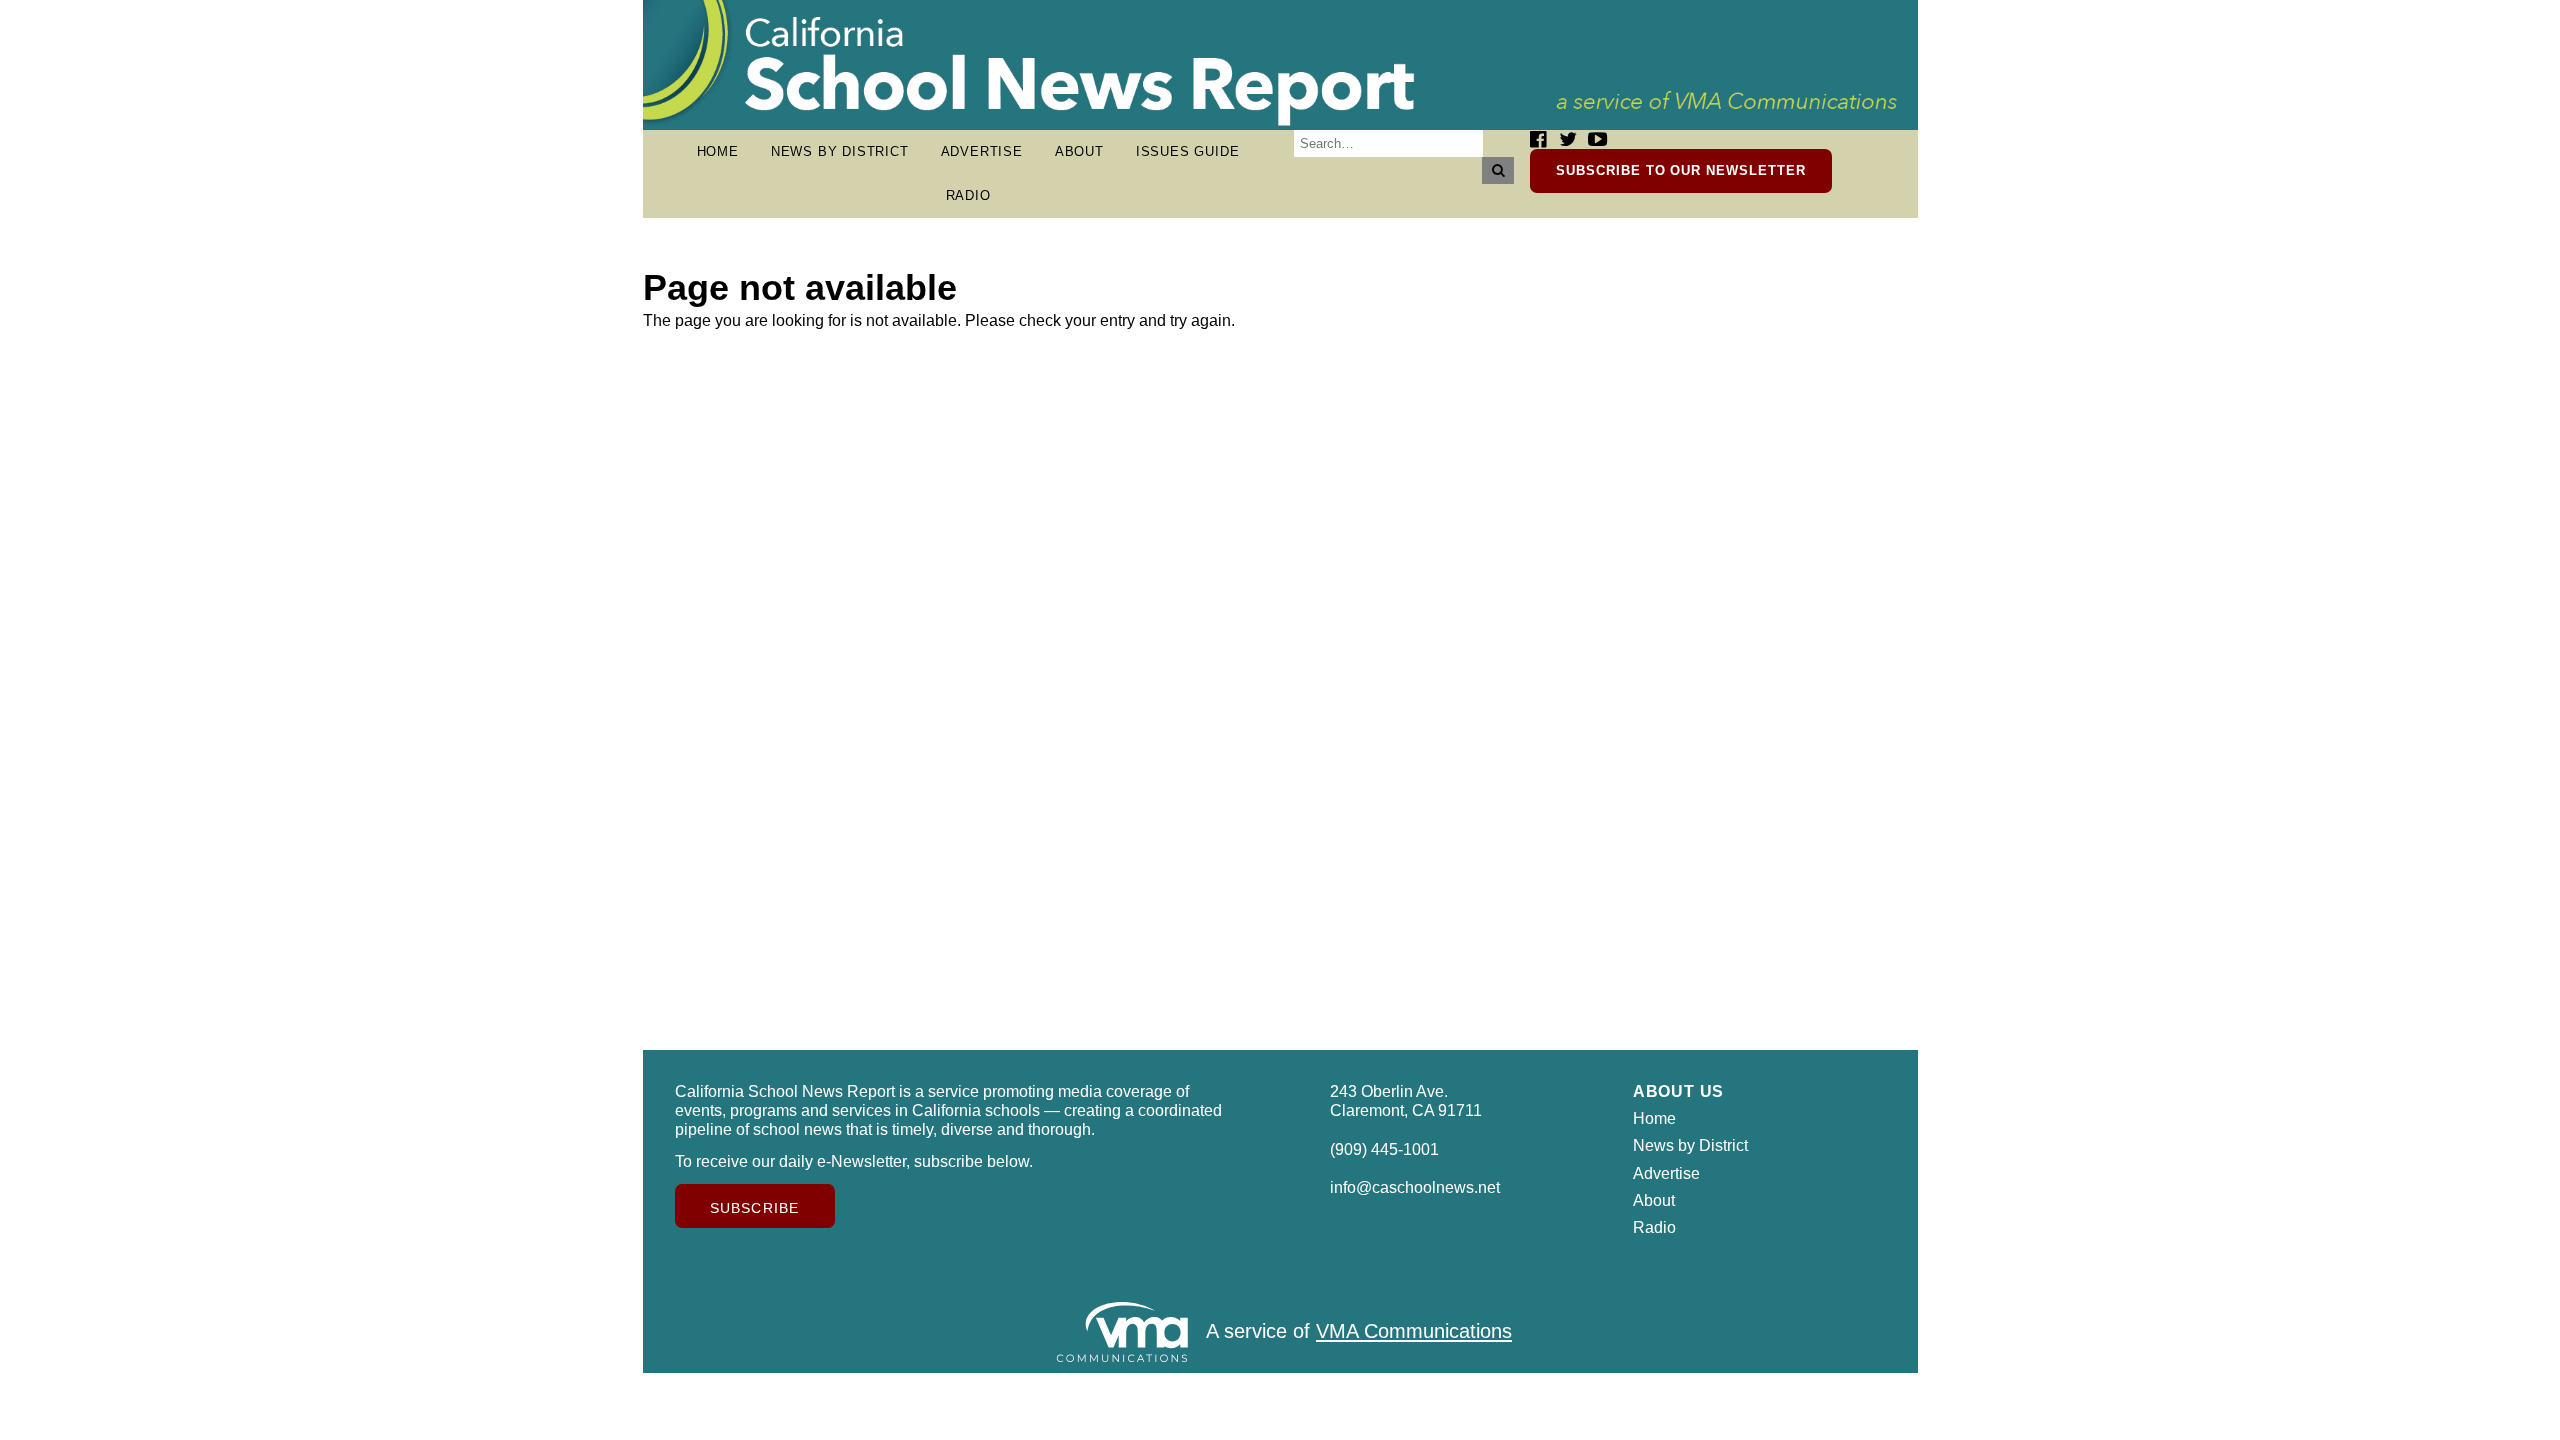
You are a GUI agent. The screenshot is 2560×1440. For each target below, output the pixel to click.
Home (718, 151)
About (1079, 151)
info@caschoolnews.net (1415, 1187)
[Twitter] (1568, 139)
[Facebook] (1538, 139)
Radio (968, 195)
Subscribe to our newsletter (1681, 170)
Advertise (982, 151)
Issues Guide (1188, 151)
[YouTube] (1597, 139)
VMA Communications (1414, 1332)
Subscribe (754, 1208)
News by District (840, 151)
